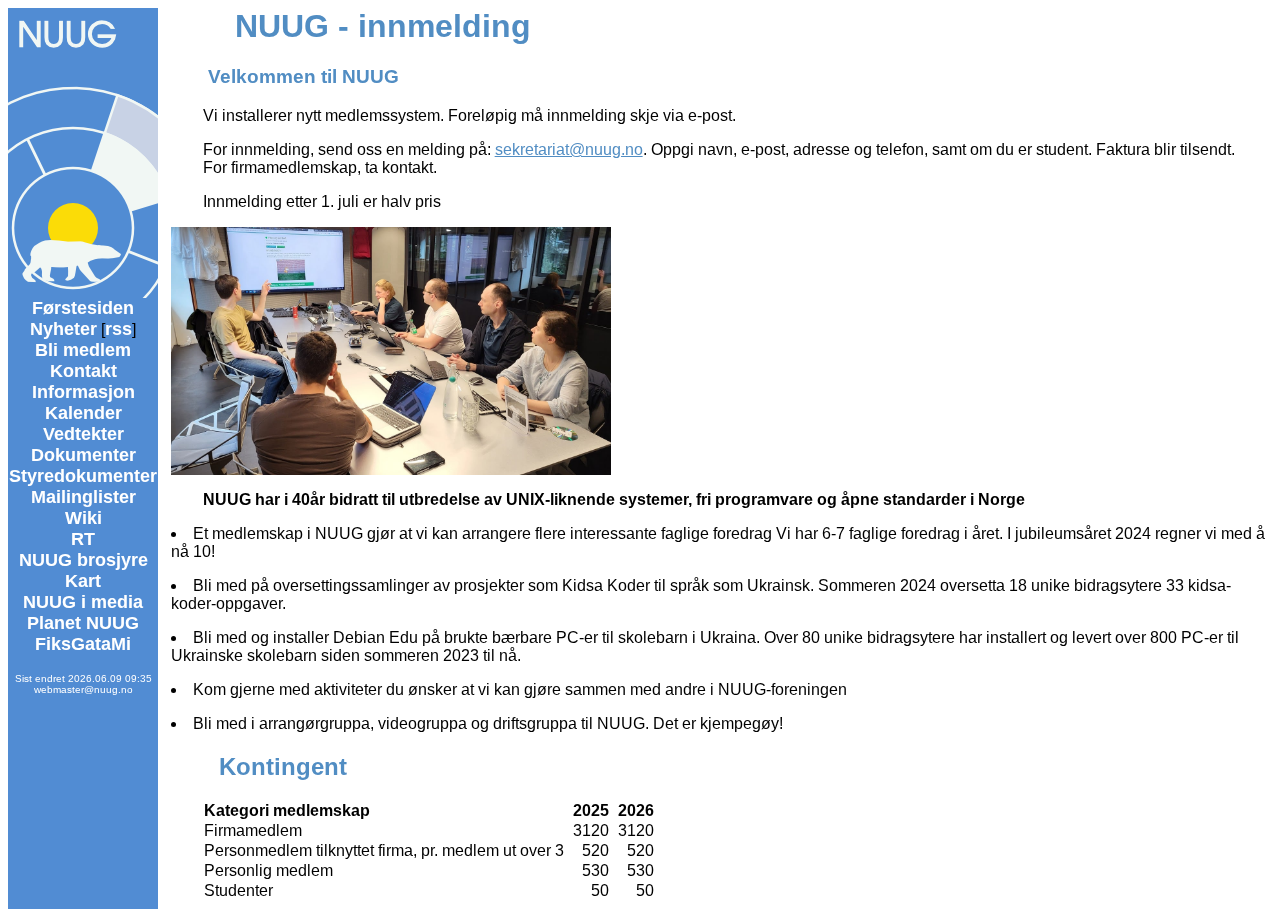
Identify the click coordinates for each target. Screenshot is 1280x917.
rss (118, 329)
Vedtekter (83, 434)
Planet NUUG (83, 623)
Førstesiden (83, 308)
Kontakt (83, 371)
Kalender (83, 413)
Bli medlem (83, 350)
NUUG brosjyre (83, 560)
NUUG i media (83, 602)
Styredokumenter (83, 476)
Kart (83, 581)
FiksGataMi (83, 644)
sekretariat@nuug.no (569, 149)
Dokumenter (83, 455)
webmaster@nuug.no (83, 689)
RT (83, 539)
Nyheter (63, 329)
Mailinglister (83, 497)
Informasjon (83, 392)
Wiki (83, 518)
